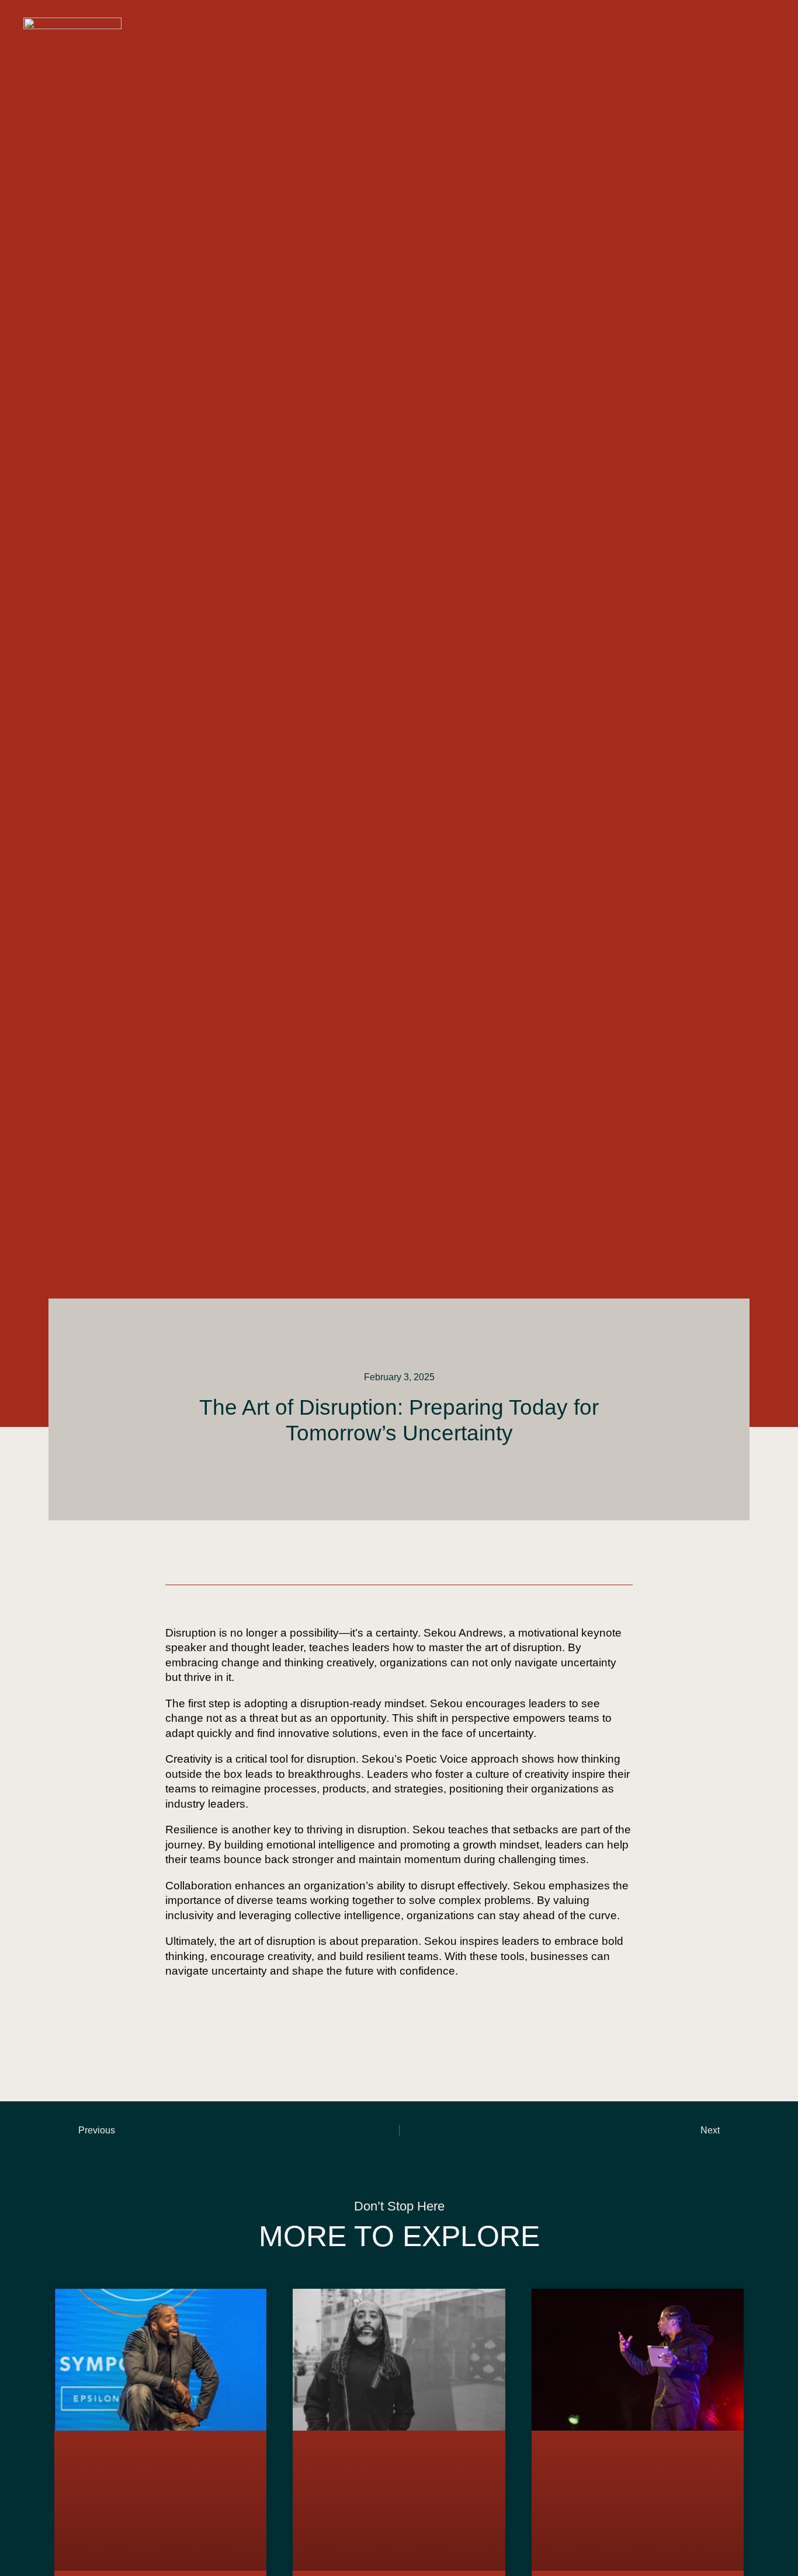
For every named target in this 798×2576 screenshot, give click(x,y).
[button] (761, 25)
